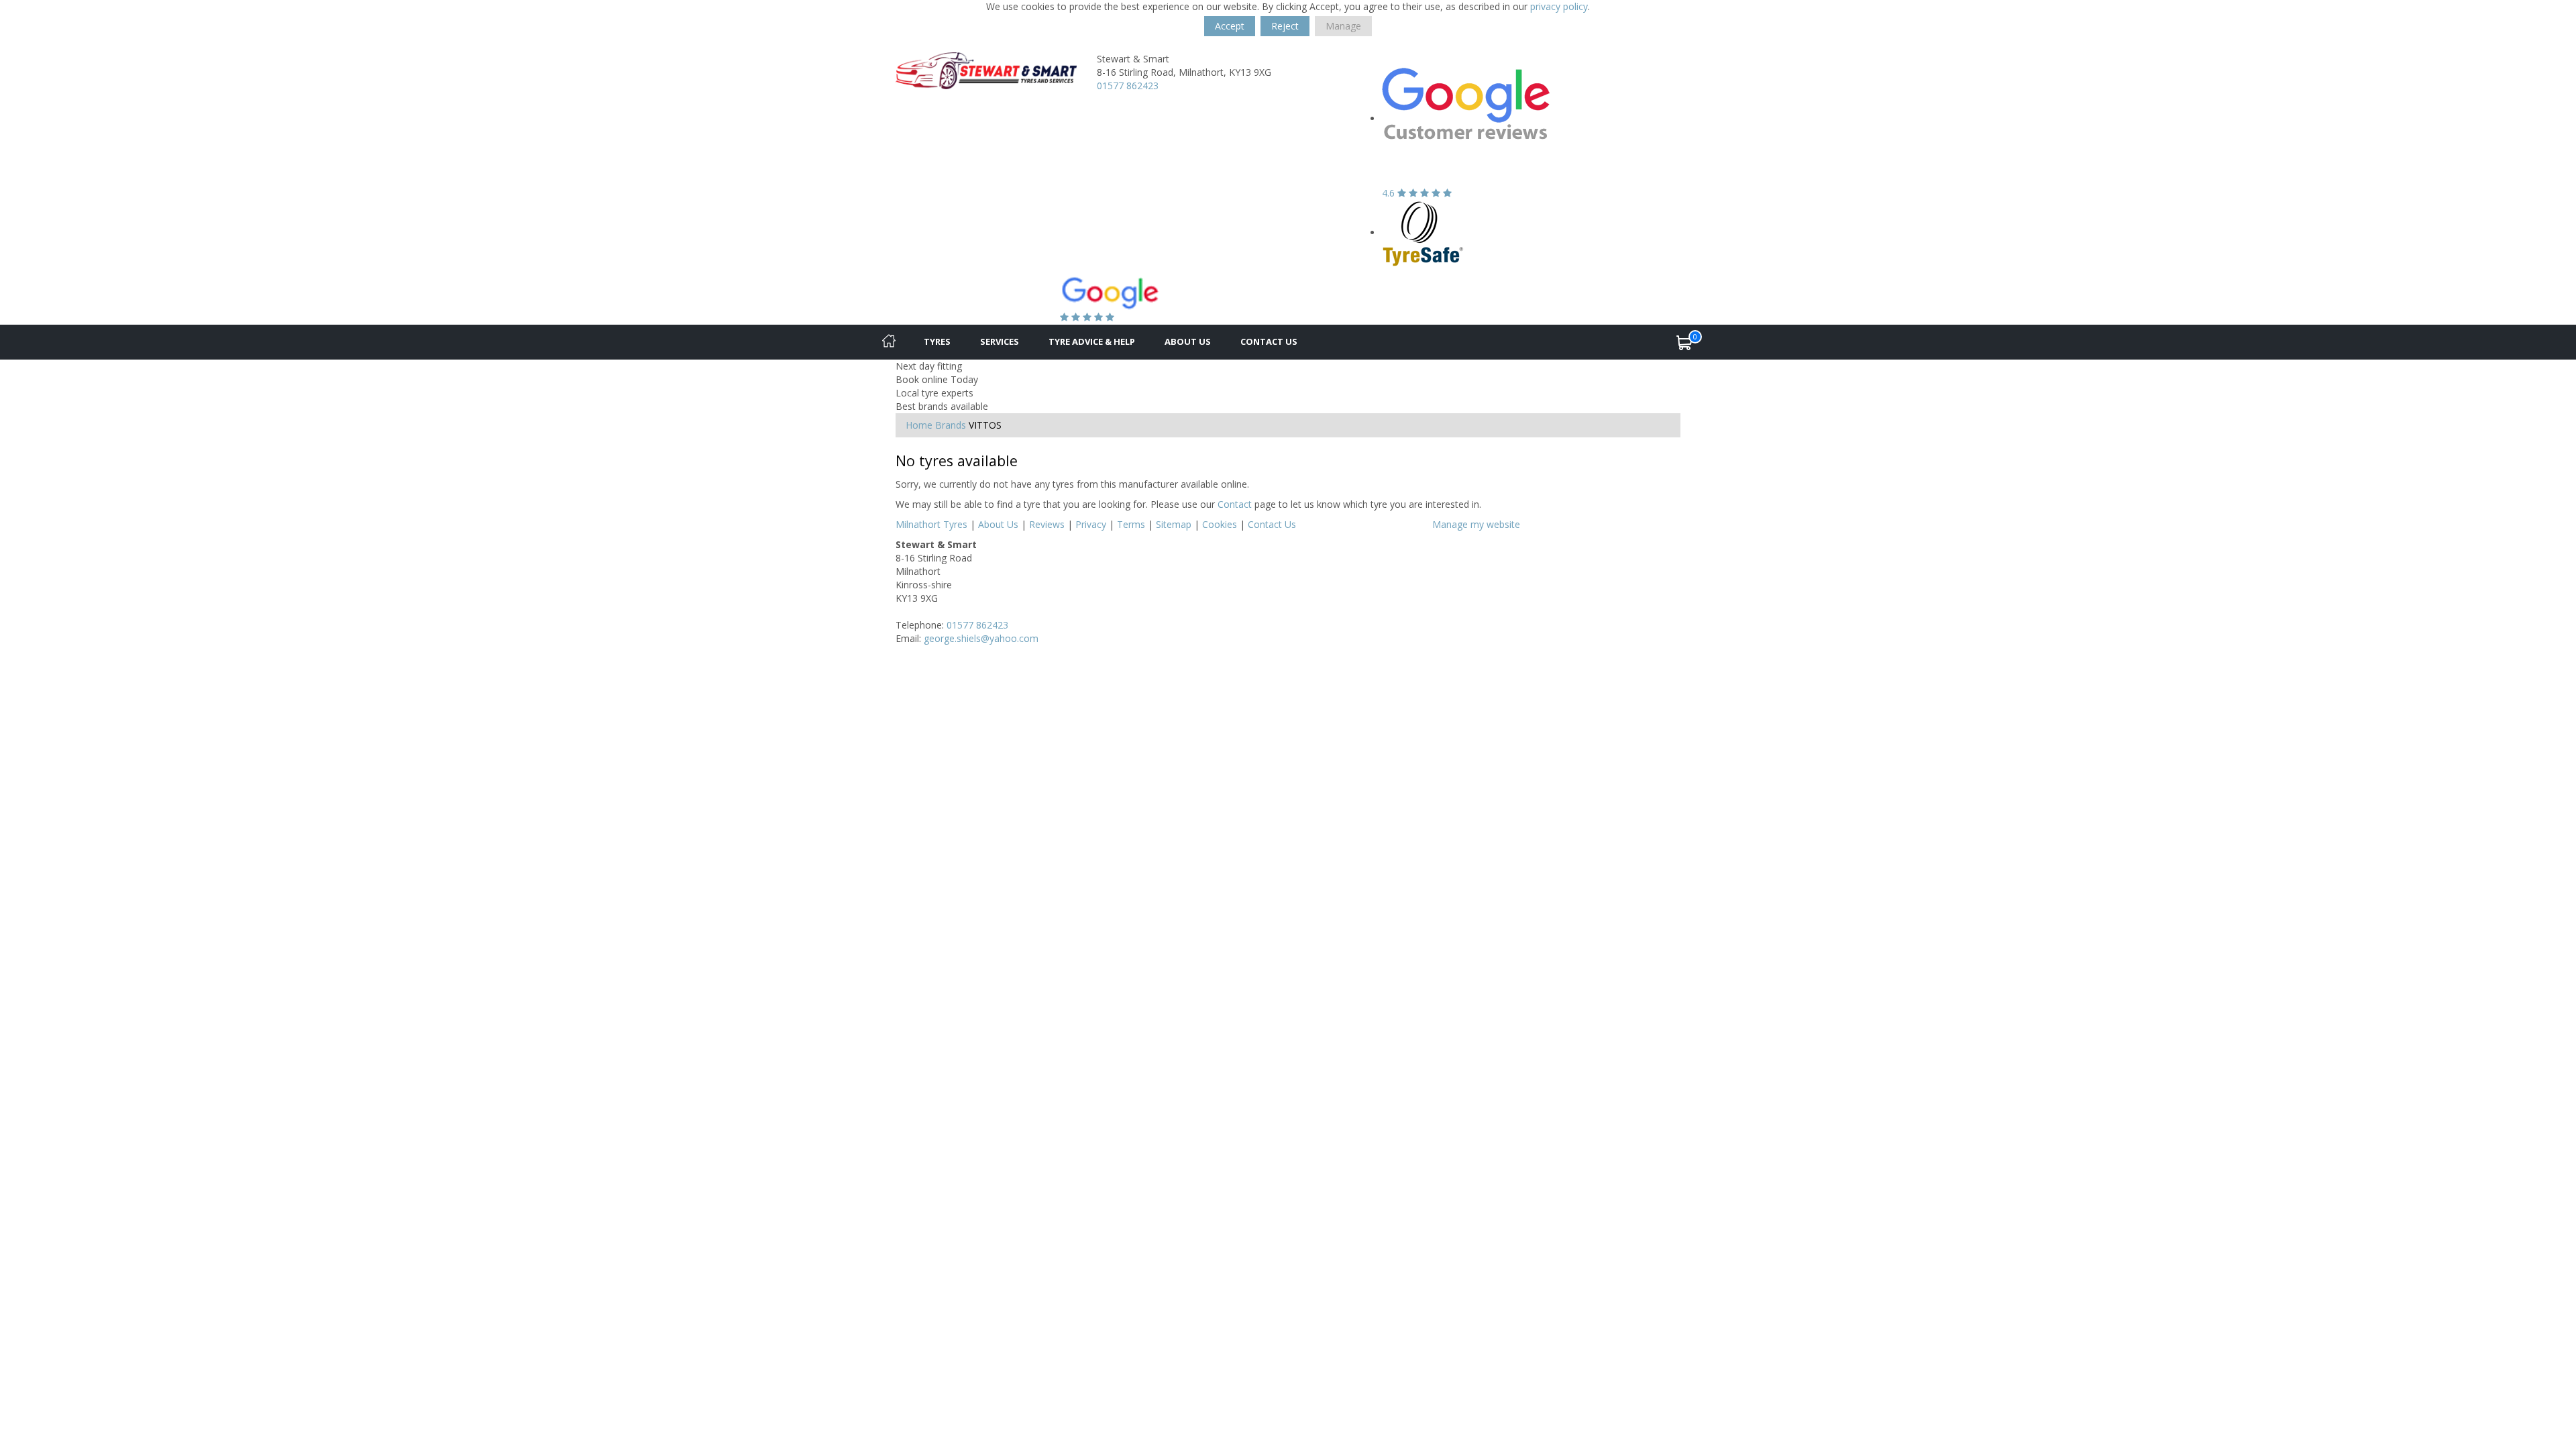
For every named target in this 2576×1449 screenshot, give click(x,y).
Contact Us (1269, 341)
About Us (1188, 341)
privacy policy (1559, 6)
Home (919, 425)
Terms (1131, 524)
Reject (1285, 26)
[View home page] (986, 69)
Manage (1343, 26)
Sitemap (1174, 524)
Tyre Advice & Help (1092, 341)
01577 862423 (1128, 86)
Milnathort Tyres (931, 524)
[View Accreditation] (1423, 232)
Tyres (937, 341)
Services (1000, 341)
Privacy (1091, 524)
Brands (951, 425)
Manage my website (1476, 524)
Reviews (1047, 524)
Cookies (1220, 524)
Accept (1230, 26)
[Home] (889, 342)
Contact (1235, 504)
